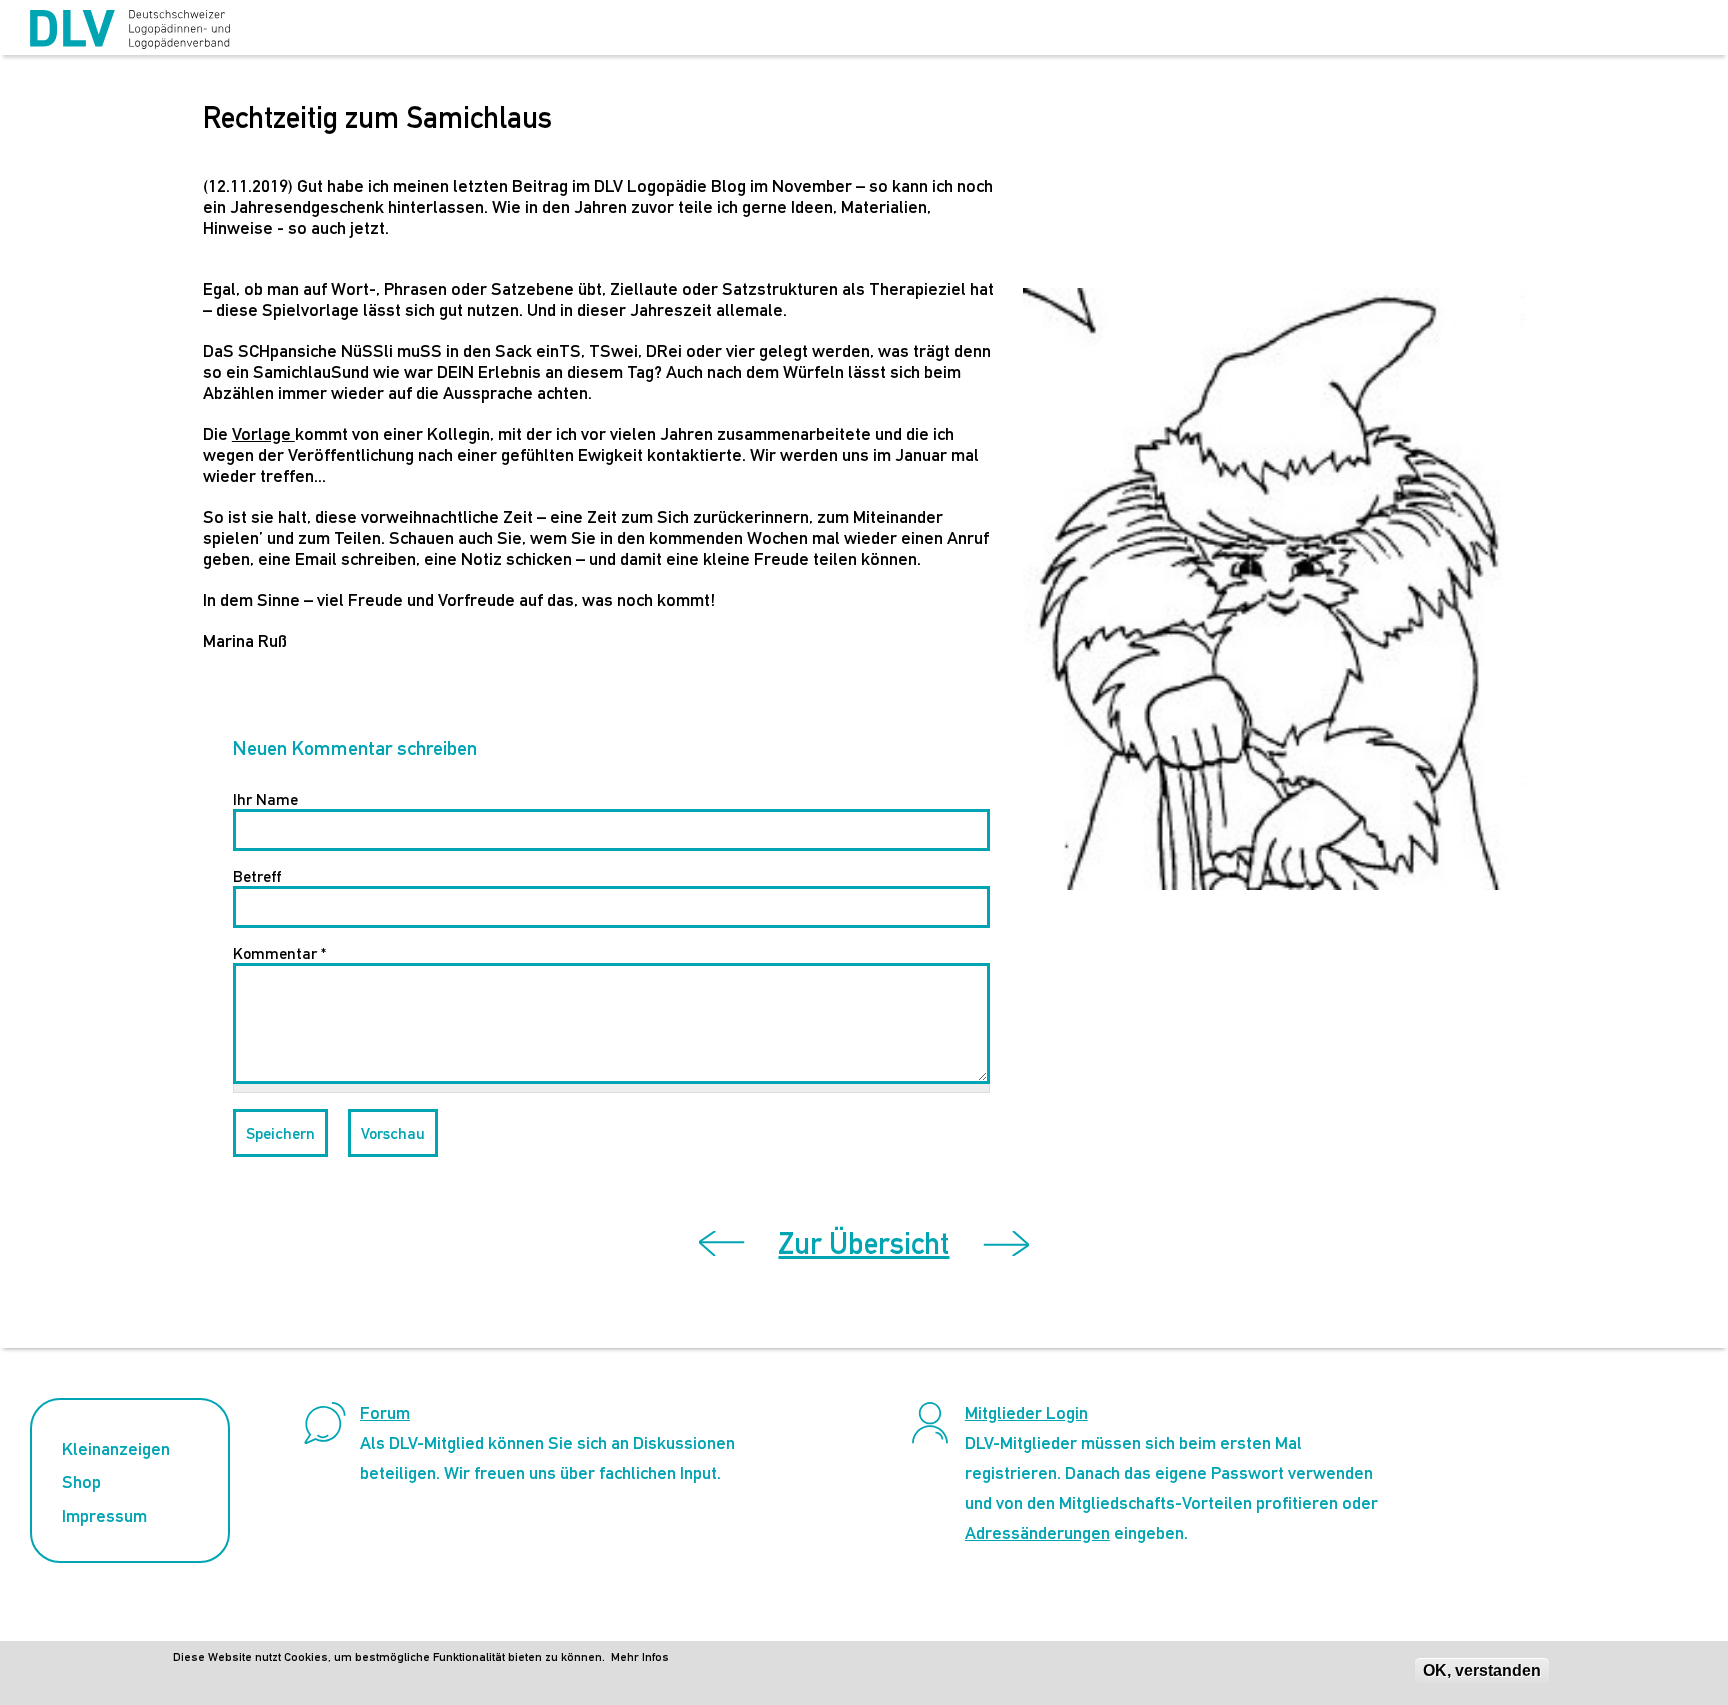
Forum (385, 1412)
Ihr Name (265, 799)
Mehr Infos (640, 1657)
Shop (81, 1481)
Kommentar (279, 953)
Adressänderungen (1037, 1532)
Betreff (257, 876)
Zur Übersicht (863, 1243)
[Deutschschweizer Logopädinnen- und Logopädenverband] (130, 30)
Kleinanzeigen (116, 1448)
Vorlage (263, 433)
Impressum (104, 1515)
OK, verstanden (1482, 1670)
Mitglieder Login (1026, 1412)
